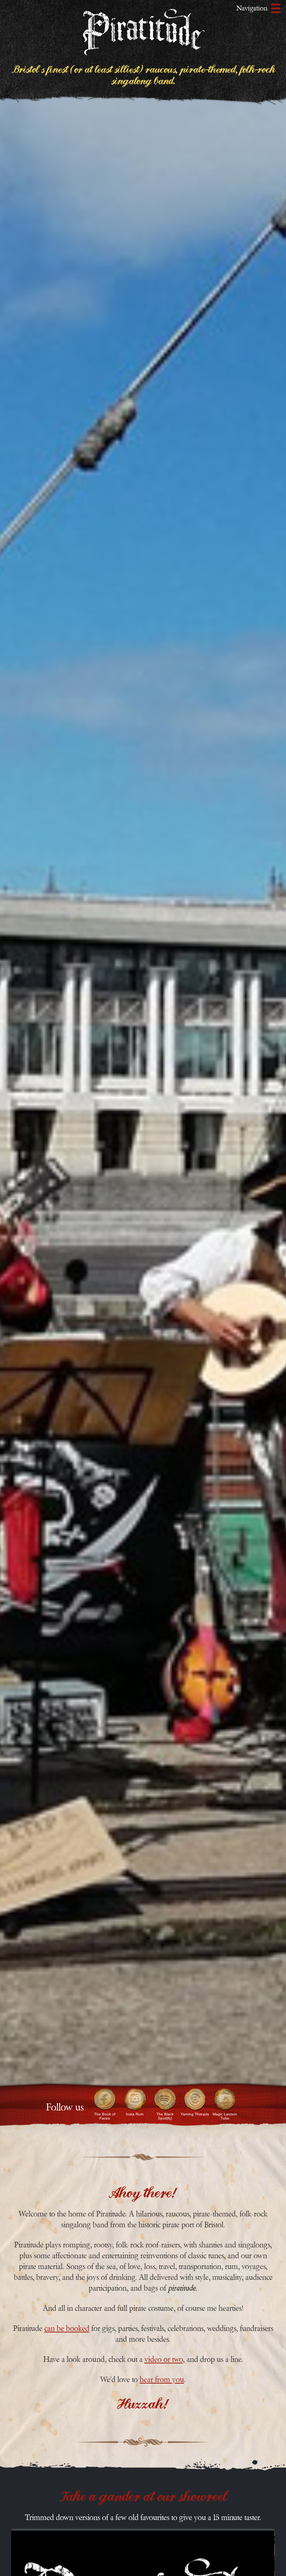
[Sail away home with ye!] (143, 35)
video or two (164, 2359)
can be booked (67, 2329)
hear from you (162, 2380)
